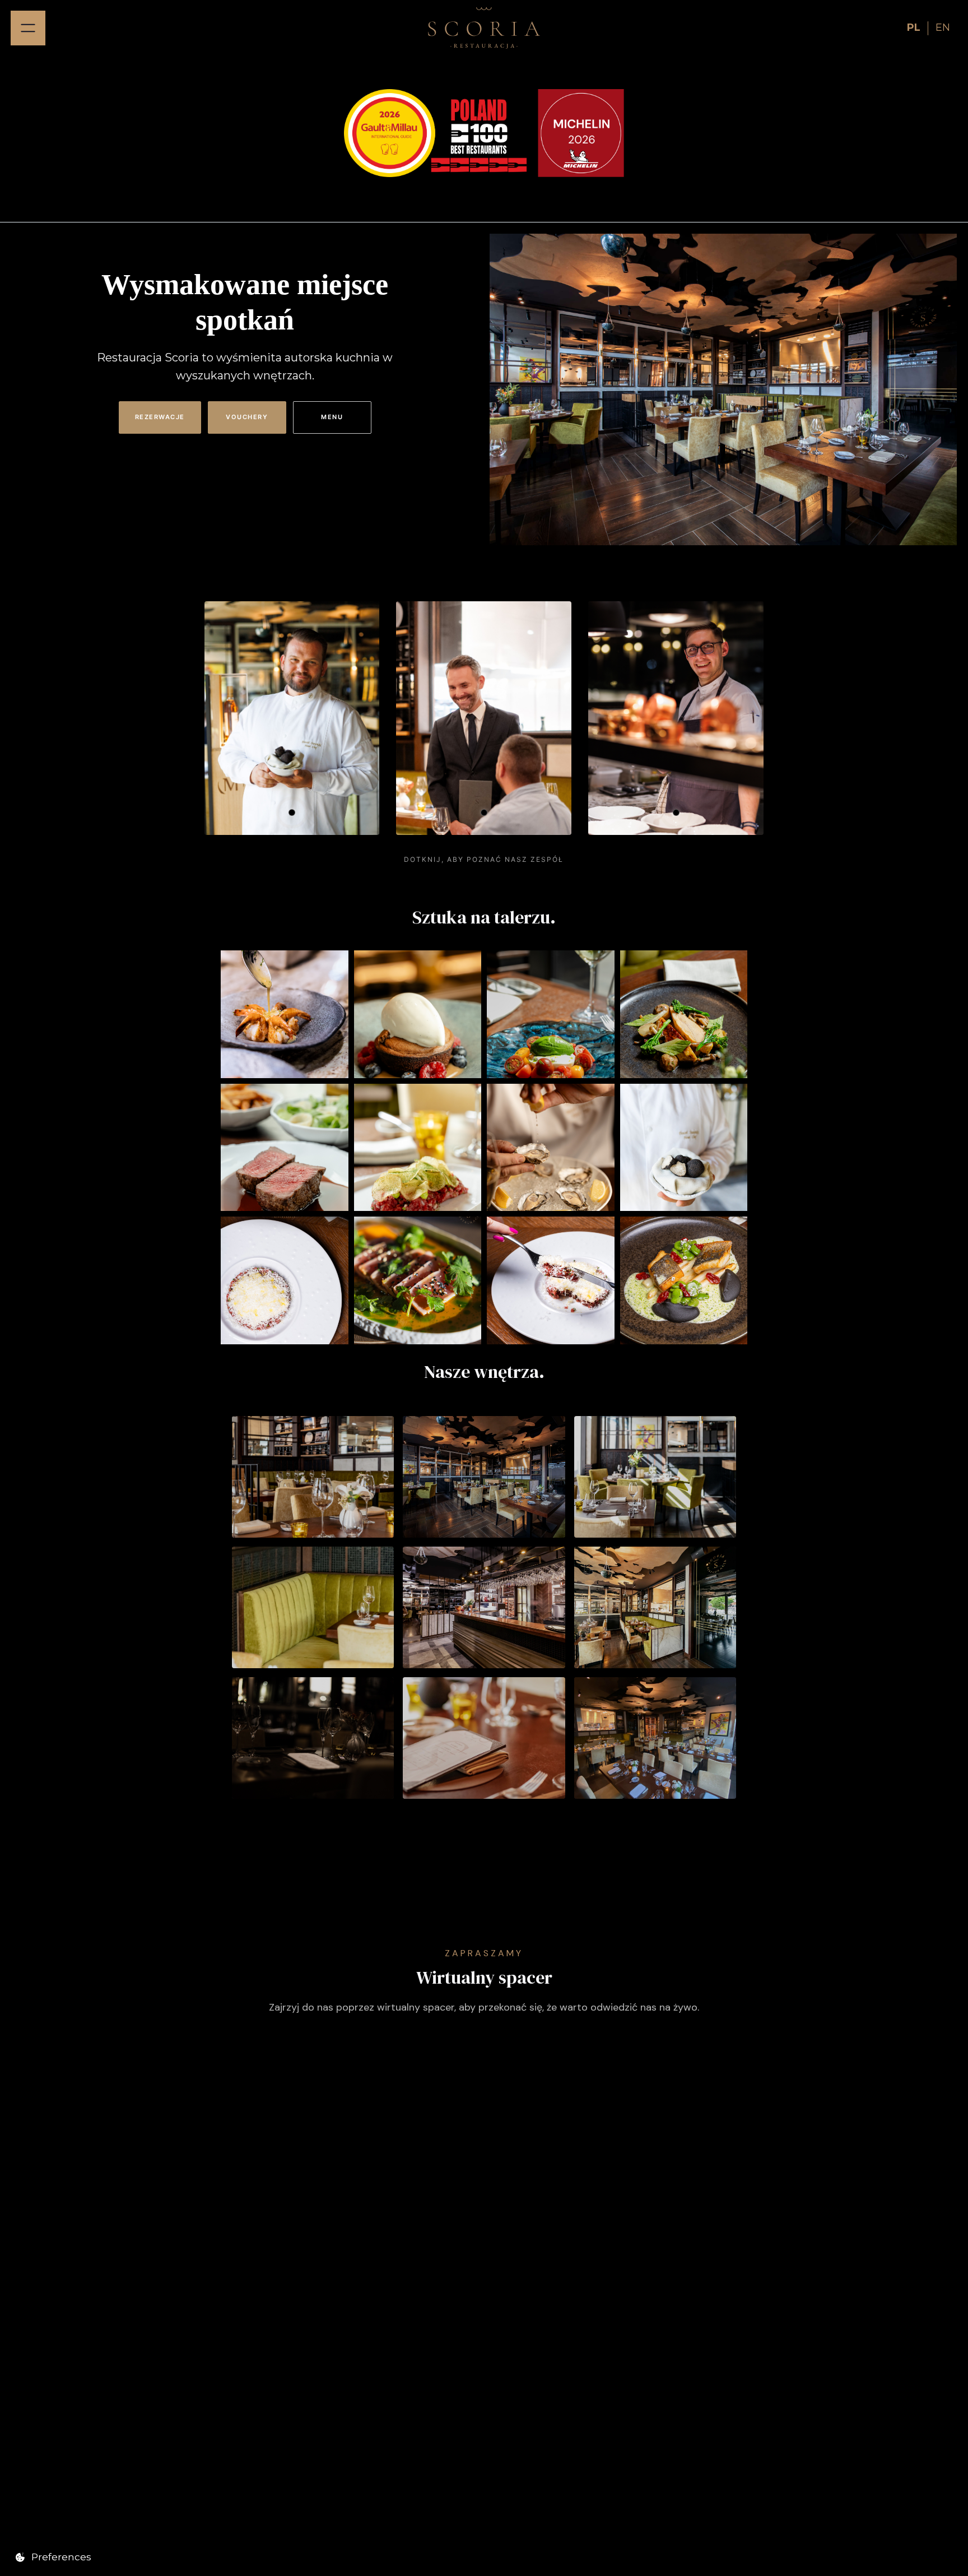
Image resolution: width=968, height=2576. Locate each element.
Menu (332, 417)
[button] (28, 28)
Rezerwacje (160, 417)
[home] (484, 28)
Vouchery (247, 417)
